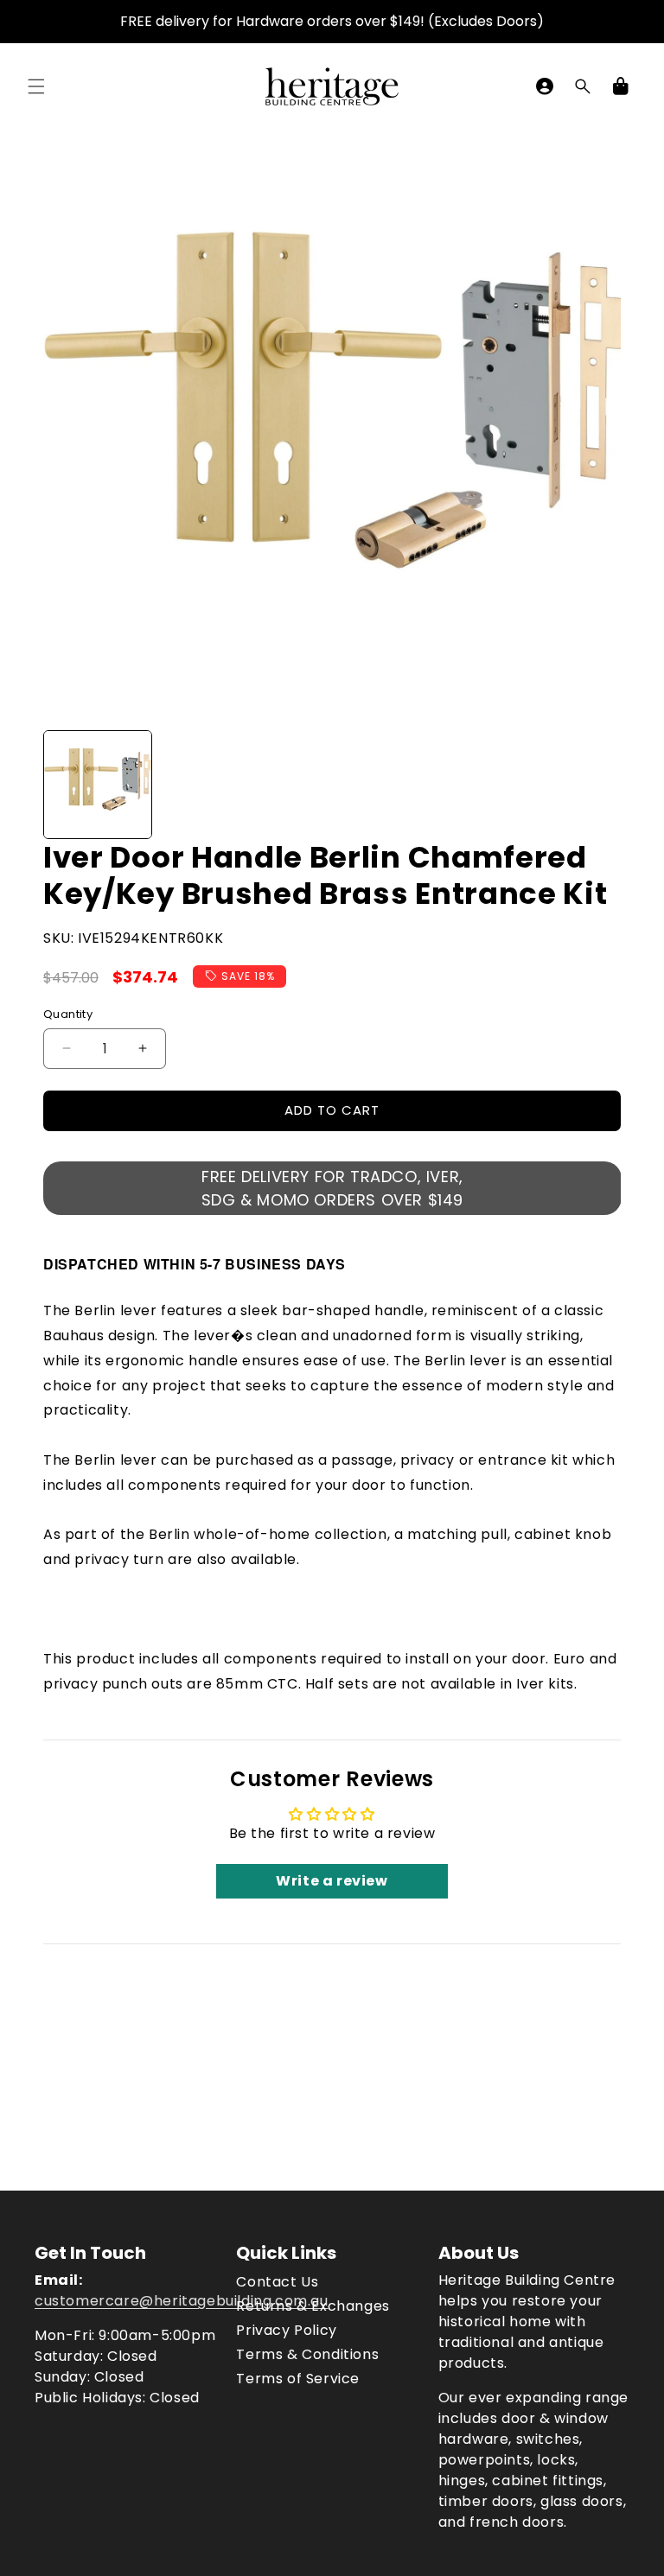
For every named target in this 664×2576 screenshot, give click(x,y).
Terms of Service (298, 2379)
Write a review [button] (332, 1881)
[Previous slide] (62, 785)
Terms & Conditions (307, 2354)
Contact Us (277, 2282)
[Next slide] (602, 785)
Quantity (68, 1014)
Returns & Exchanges (313, 2306)
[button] (36, 86)
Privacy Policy (286, 2330)
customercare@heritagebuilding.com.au (182, 2301)
